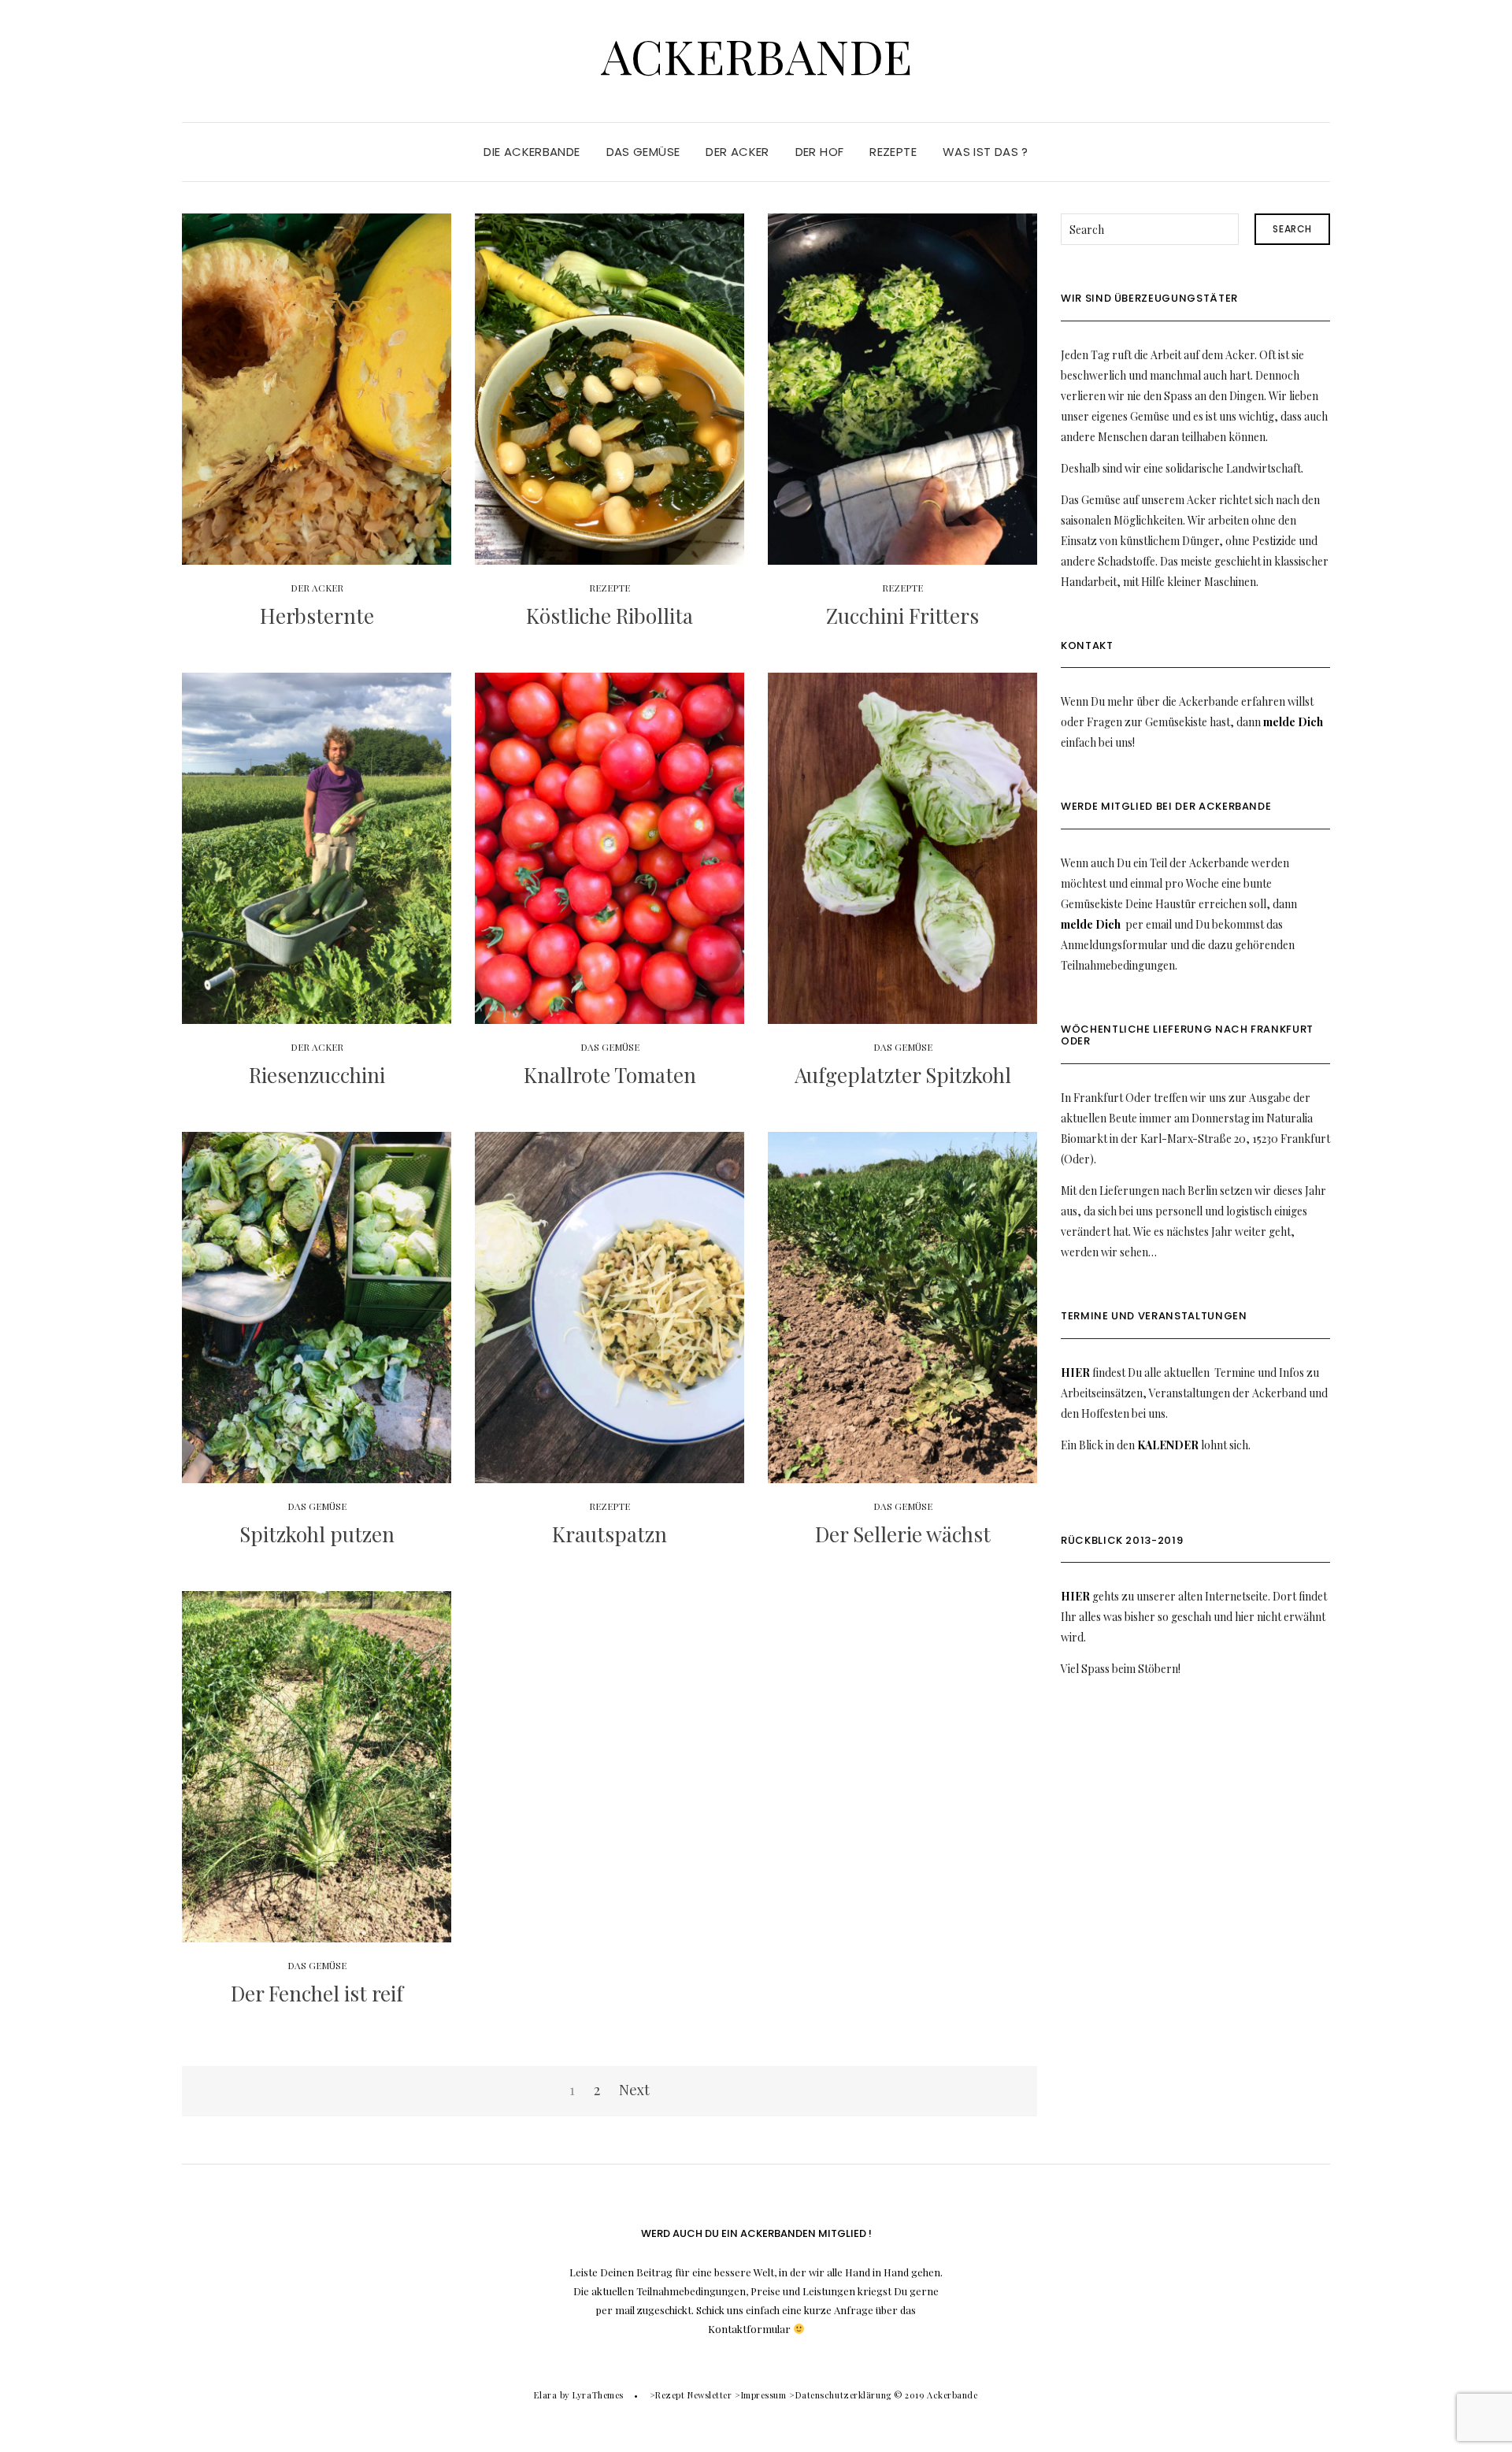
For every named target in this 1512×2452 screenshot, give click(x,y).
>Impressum (761, 2395)
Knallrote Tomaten (610, 1075)
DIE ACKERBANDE (532, 152)
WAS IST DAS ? (986, 152)
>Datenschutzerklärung (840, 2395)
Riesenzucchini (317, 1075)
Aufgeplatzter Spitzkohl (903, 1075)
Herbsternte (317, 616)
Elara (545, 2395)
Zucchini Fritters (902, 616)
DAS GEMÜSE (643, 152)
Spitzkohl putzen (317, 1534)
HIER (1075, 1373)
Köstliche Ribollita (610, 616)
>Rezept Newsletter (691, 2395)
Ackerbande (756, 55)
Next (634, 2090)
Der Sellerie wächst (903, 1534)
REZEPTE (893, 152)
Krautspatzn (610, 1534)
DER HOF (820, 152)
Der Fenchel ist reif (317, 1993)
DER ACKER (737, 152)
